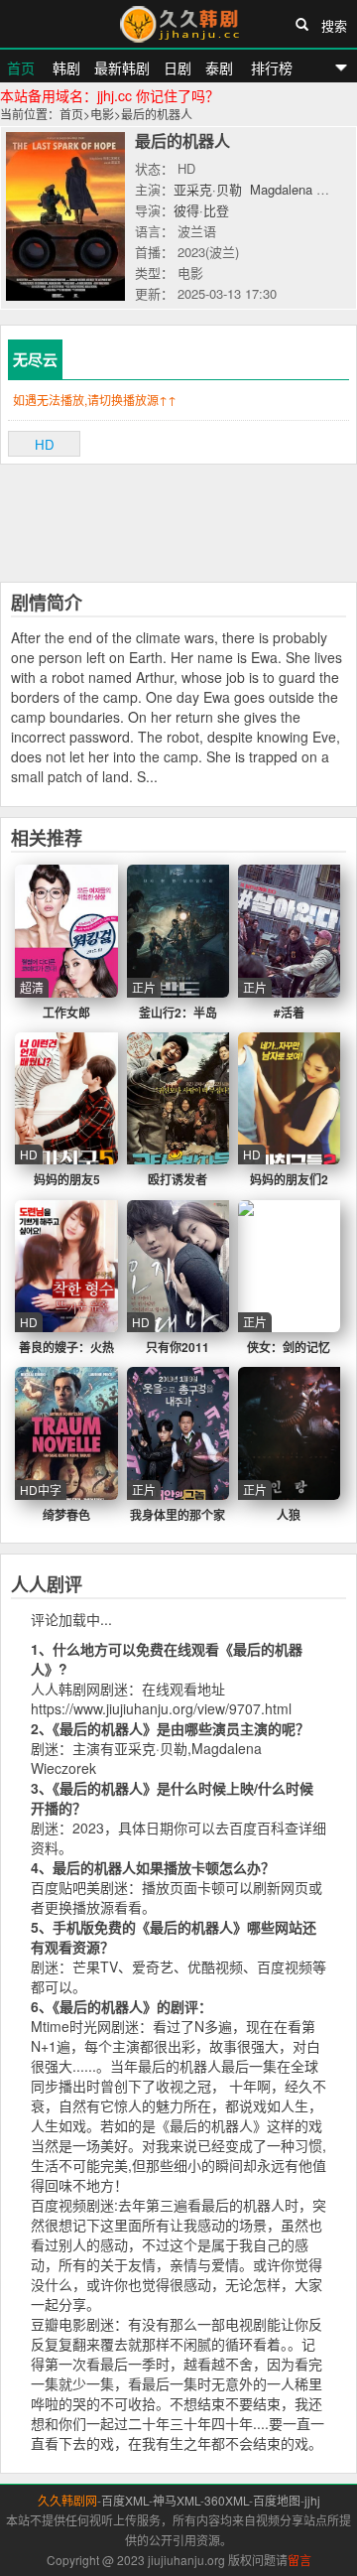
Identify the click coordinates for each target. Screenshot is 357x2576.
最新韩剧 (122, 68)
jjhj (312, 2500)
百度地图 (277, 2500)
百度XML (125, 2500)
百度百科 (257, 1828)
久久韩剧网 (178, 24)
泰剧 (219, 68)
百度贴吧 (59, 1887)
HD (45, 444)
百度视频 (285, 1966)
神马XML (177, 2500)
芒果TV (95, 1966)
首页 (21, 68)
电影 (102, 114)
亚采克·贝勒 (208, 189)
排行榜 (270, 68)
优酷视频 (215, 1966)
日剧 (178, 68)
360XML (227, 2500)
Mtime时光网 (71, 2026)
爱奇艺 (153, 1966)
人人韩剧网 (65, 1689)
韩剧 (64, 68)
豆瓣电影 (59, 2324)
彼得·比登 (201, 210)
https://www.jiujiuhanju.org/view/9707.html (161, 1708)
